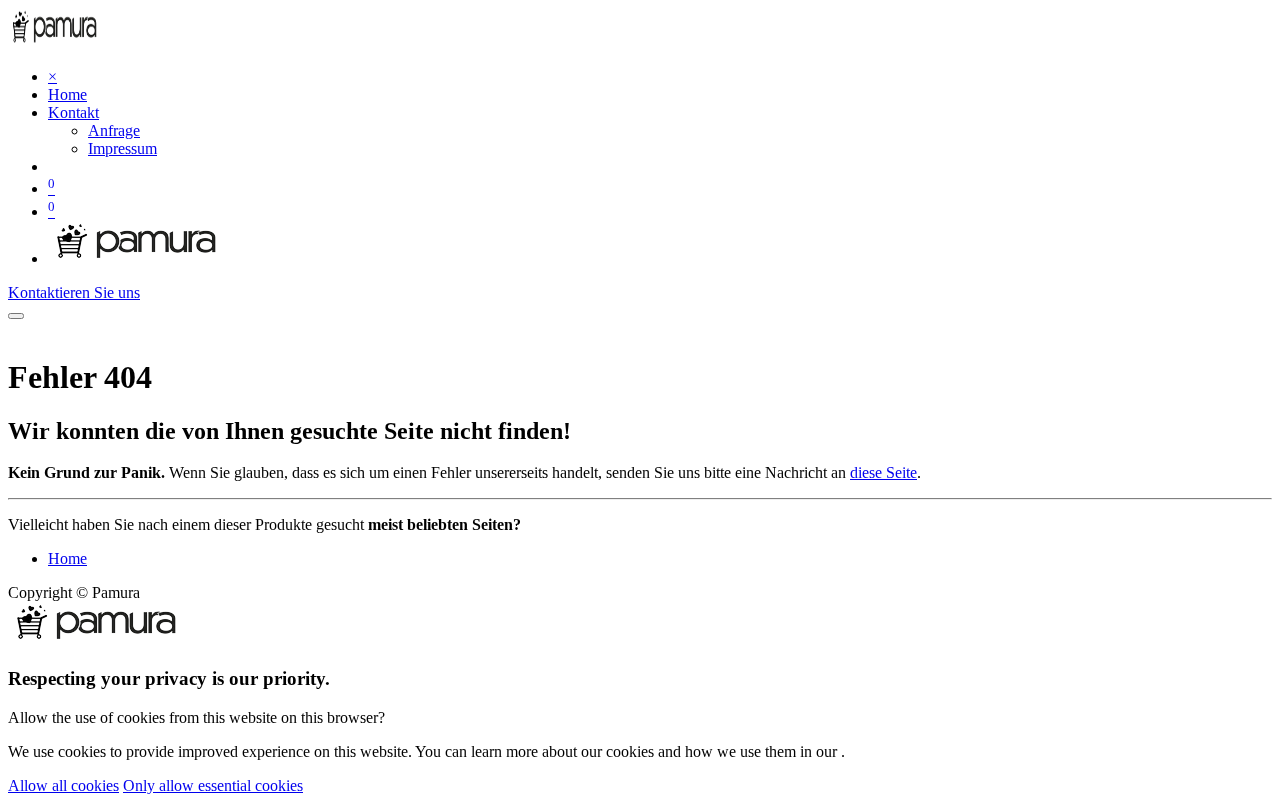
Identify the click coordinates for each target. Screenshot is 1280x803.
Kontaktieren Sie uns (74, 292)
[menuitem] (67, 94)
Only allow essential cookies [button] (213, 785)
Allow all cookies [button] (63, 785)
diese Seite (883, 472)
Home (67, 558)
